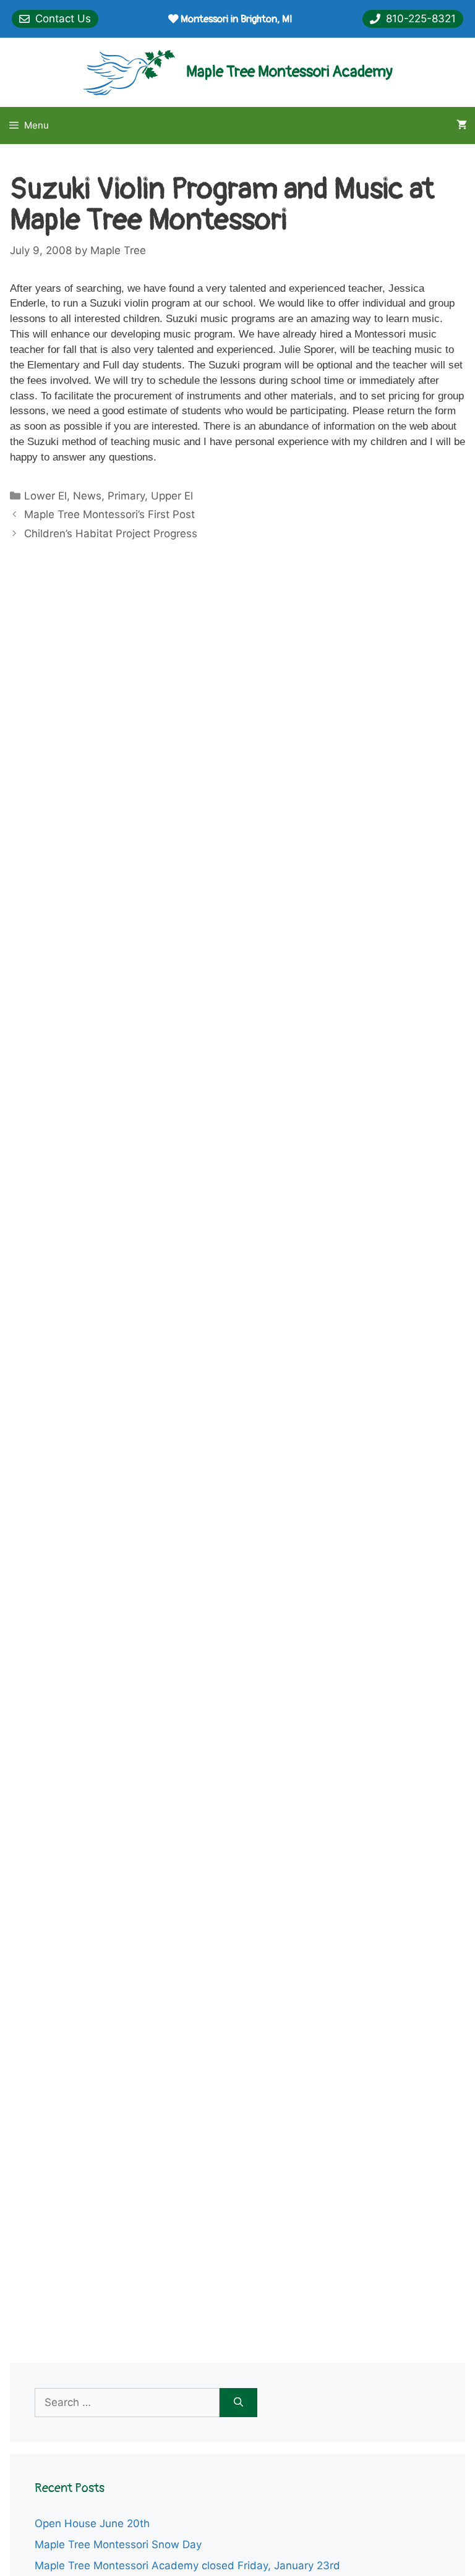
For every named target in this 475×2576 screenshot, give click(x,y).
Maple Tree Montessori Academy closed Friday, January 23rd (187, 2565)
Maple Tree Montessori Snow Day (118, 2544)
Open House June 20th (92, 2523)
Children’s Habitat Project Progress (111, 533)
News (87, 496)
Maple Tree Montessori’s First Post (109, 514)
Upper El (172, 496)
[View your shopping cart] (462, 125)
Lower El (45, 496)
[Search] (238, 2403)
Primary (126, 496)
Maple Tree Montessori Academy (289, 72)
